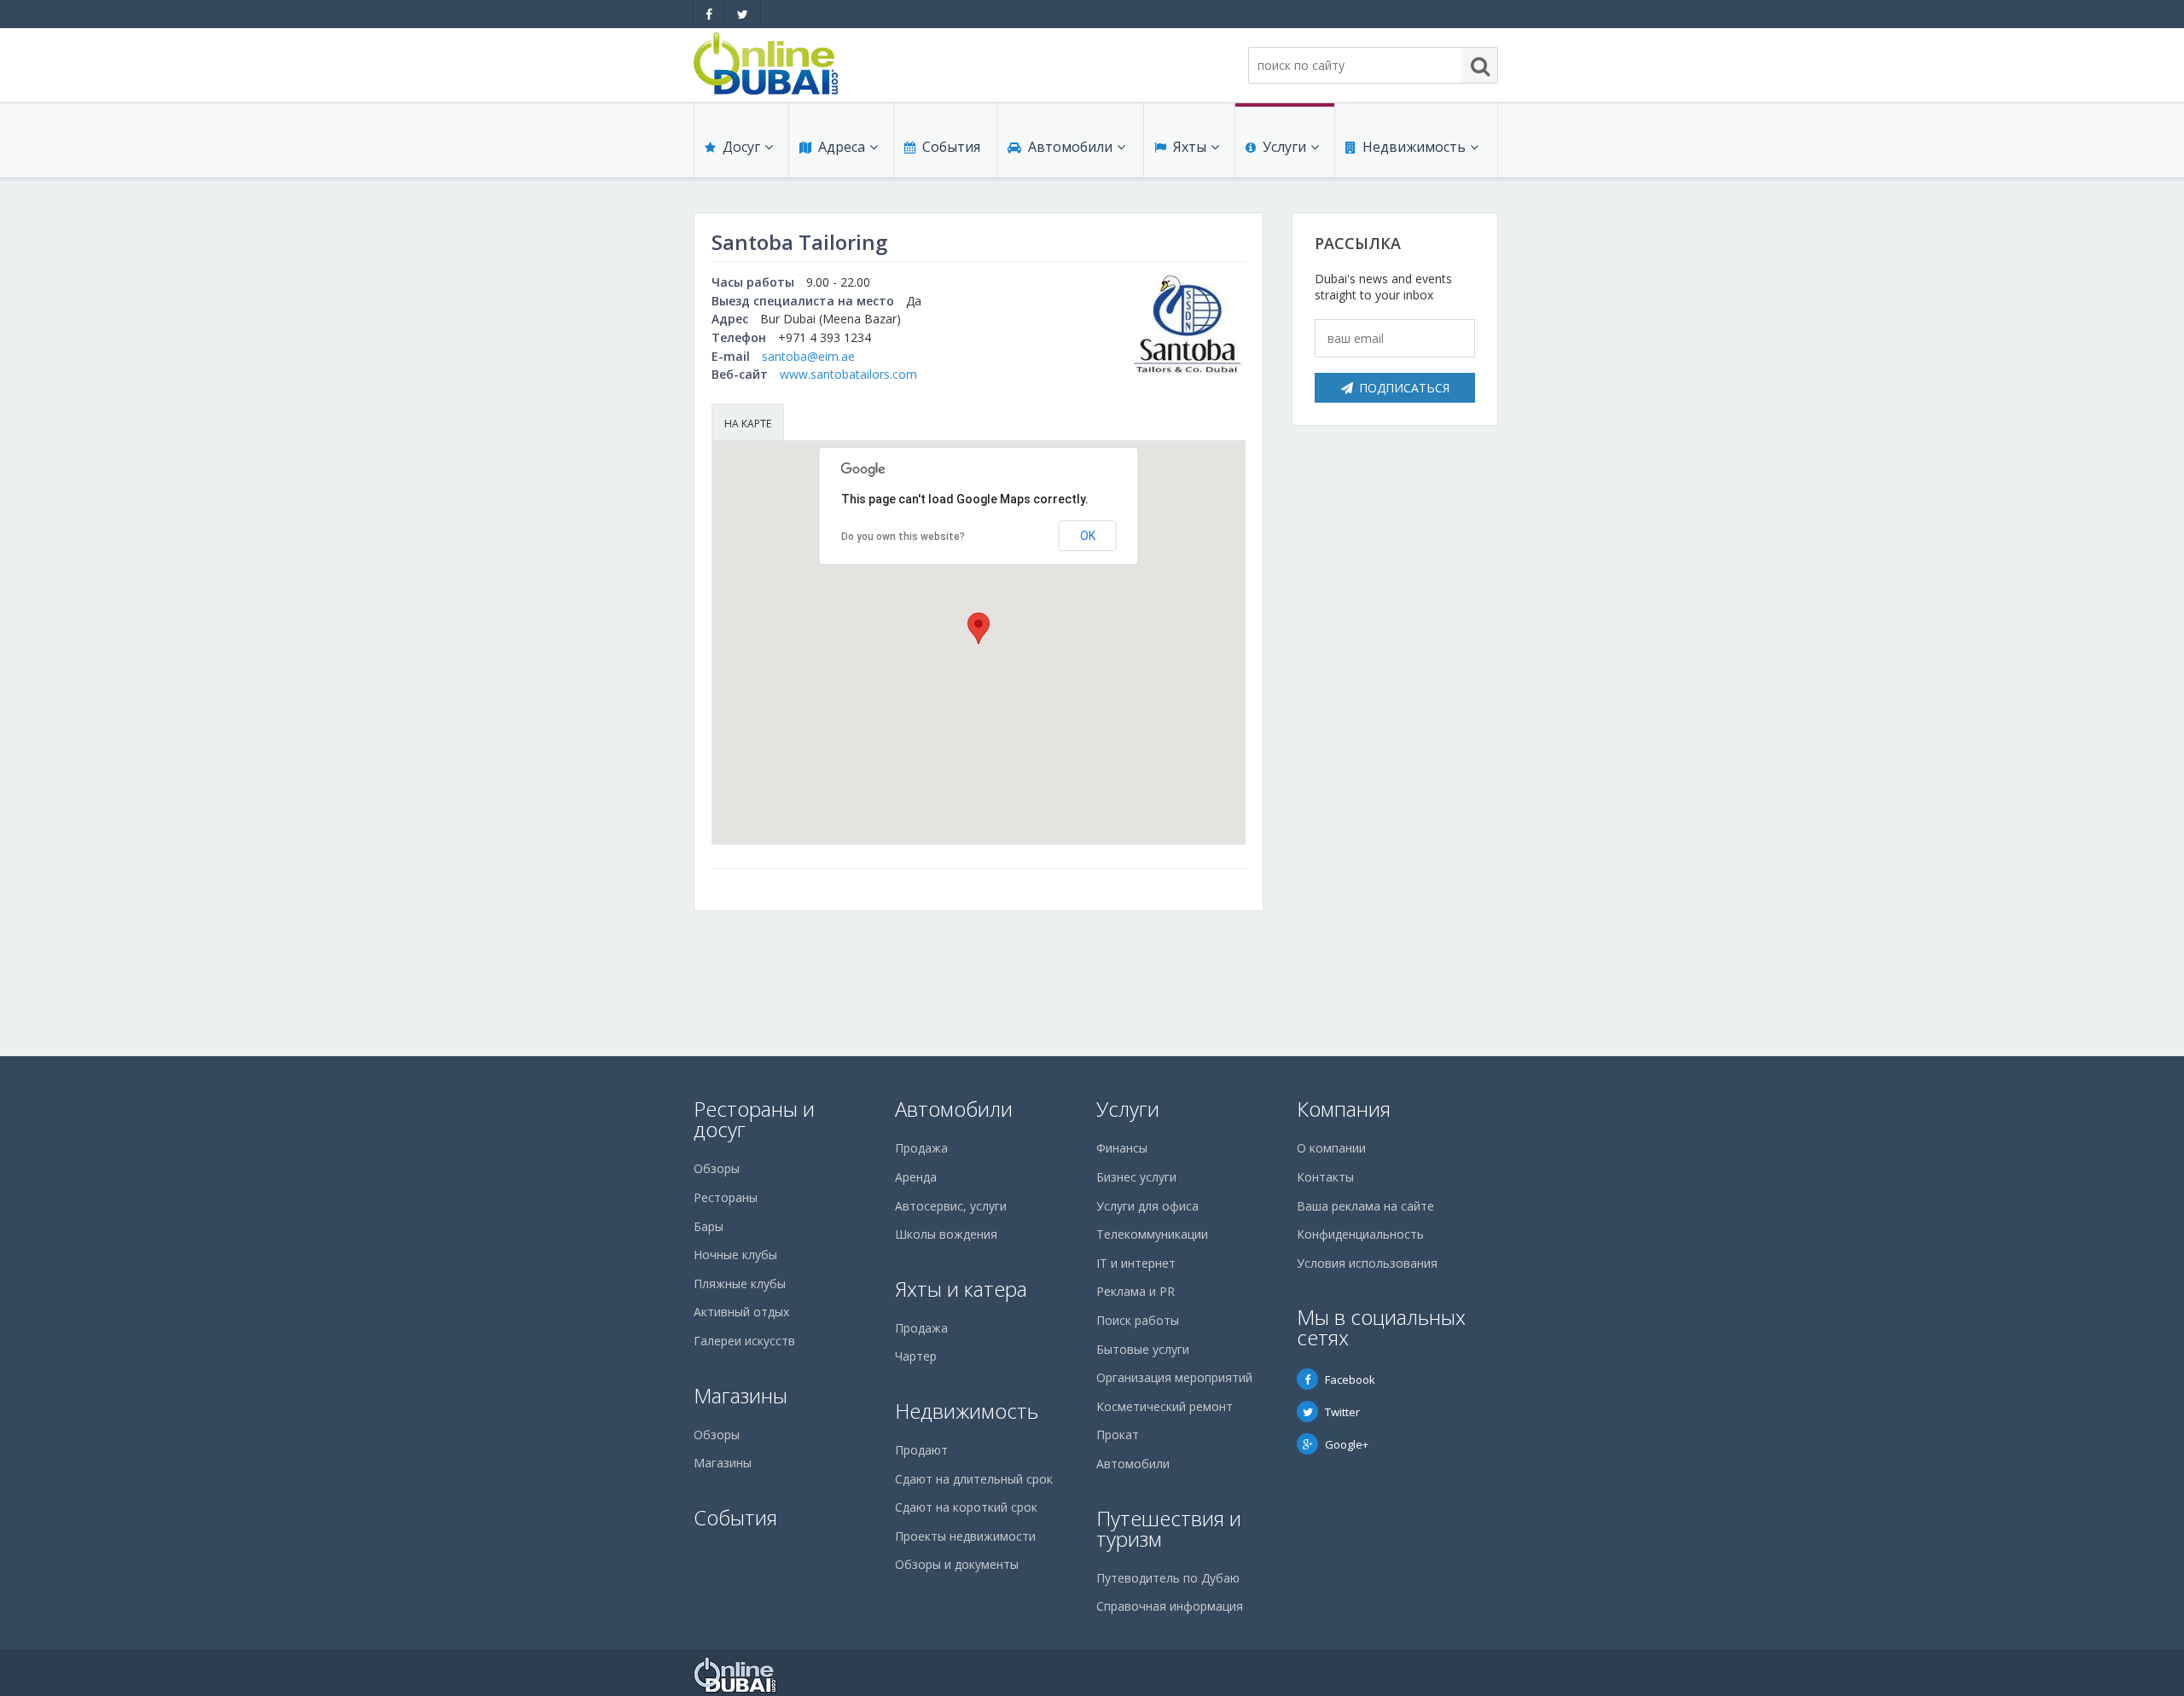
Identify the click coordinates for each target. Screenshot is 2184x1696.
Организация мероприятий (1174, 1377)
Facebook (1350, 1379)
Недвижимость (1414, 147)
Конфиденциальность (1360, 1234)
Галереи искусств (744, 1341)
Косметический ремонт (1165, 1406)
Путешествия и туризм (1169, 1528)
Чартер (916, 1356)
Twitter (1342, 1412)
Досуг (741, 147)
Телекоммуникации (1152, 1234)
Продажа (921, 1148)
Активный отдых (741, 1312)
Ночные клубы (735, 1255)
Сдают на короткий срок (966, 1507)
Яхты (1190, 147)
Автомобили (1070, 147)
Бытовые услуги (1143, 1349)
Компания (1344, 1109)
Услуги (1284, 147)
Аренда (916, 1177)
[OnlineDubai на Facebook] (709, 14)
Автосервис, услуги (951, 1206)
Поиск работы (1138, 1320)
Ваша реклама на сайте (1365, 1206)
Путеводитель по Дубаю (1168, 1578)
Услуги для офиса (1147, 1206)
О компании (1331, 1148)
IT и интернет (1136, 1263)
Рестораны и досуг (754, 1119)
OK (1088, 536)
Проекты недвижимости (965, 1536)
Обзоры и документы (957, 1564)
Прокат (1118, 1435)
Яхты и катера (961, 1289)
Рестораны (726, 1197)
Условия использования (1367, 1263)
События (951, 147)
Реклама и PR (1136, 1291)
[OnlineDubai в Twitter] (743, 14)
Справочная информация (1170, 1606)
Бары (709, 1226)
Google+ (1347, 1444)
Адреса (842, 147)
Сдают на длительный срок (974, 1479)
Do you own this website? (903, 537)
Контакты (1325, 1177)
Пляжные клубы (740, 1284)
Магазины (741, 1395)
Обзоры (717, 1168)
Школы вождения (946, 1234)
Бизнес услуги (1136, 1177)
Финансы (1122, 1148)
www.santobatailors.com (848, 374)
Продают (921, 1450)
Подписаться (1404, 388)
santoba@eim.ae (808, 356)
